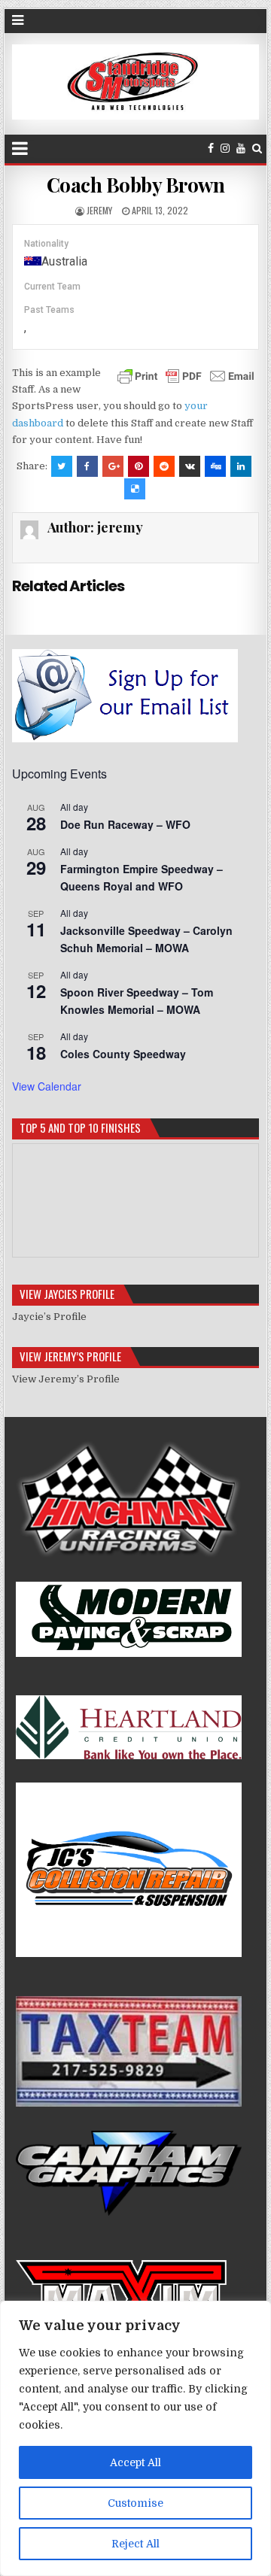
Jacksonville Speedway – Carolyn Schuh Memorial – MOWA (146, 939)
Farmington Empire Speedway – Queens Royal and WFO (142, 877)
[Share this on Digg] (215, 466)
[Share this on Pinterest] (139, 466)
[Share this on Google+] (113, 466)
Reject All (135, 2544)
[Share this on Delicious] (135, 489)
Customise (135, 2503)
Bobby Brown (136, 185)
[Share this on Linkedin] (241, 466)
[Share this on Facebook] (87, 466)
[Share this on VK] (190, 466)
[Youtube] (241, 149)
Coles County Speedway (123, 1054)
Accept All (135, 2462)
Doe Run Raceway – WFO (125, 824)
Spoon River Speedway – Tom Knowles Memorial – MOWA (137, 1001)
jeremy (99, 210)
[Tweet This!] (62, 466)
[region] (135, 2438)
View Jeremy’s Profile (66, 1379)
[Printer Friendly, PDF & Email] (186, 375)
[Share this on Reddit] (164, 466)
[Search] (257, 149)
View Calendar (47, 1086)
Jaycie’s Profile (49, 1317)
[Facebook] (211, 149)
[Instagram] (225, 149)
